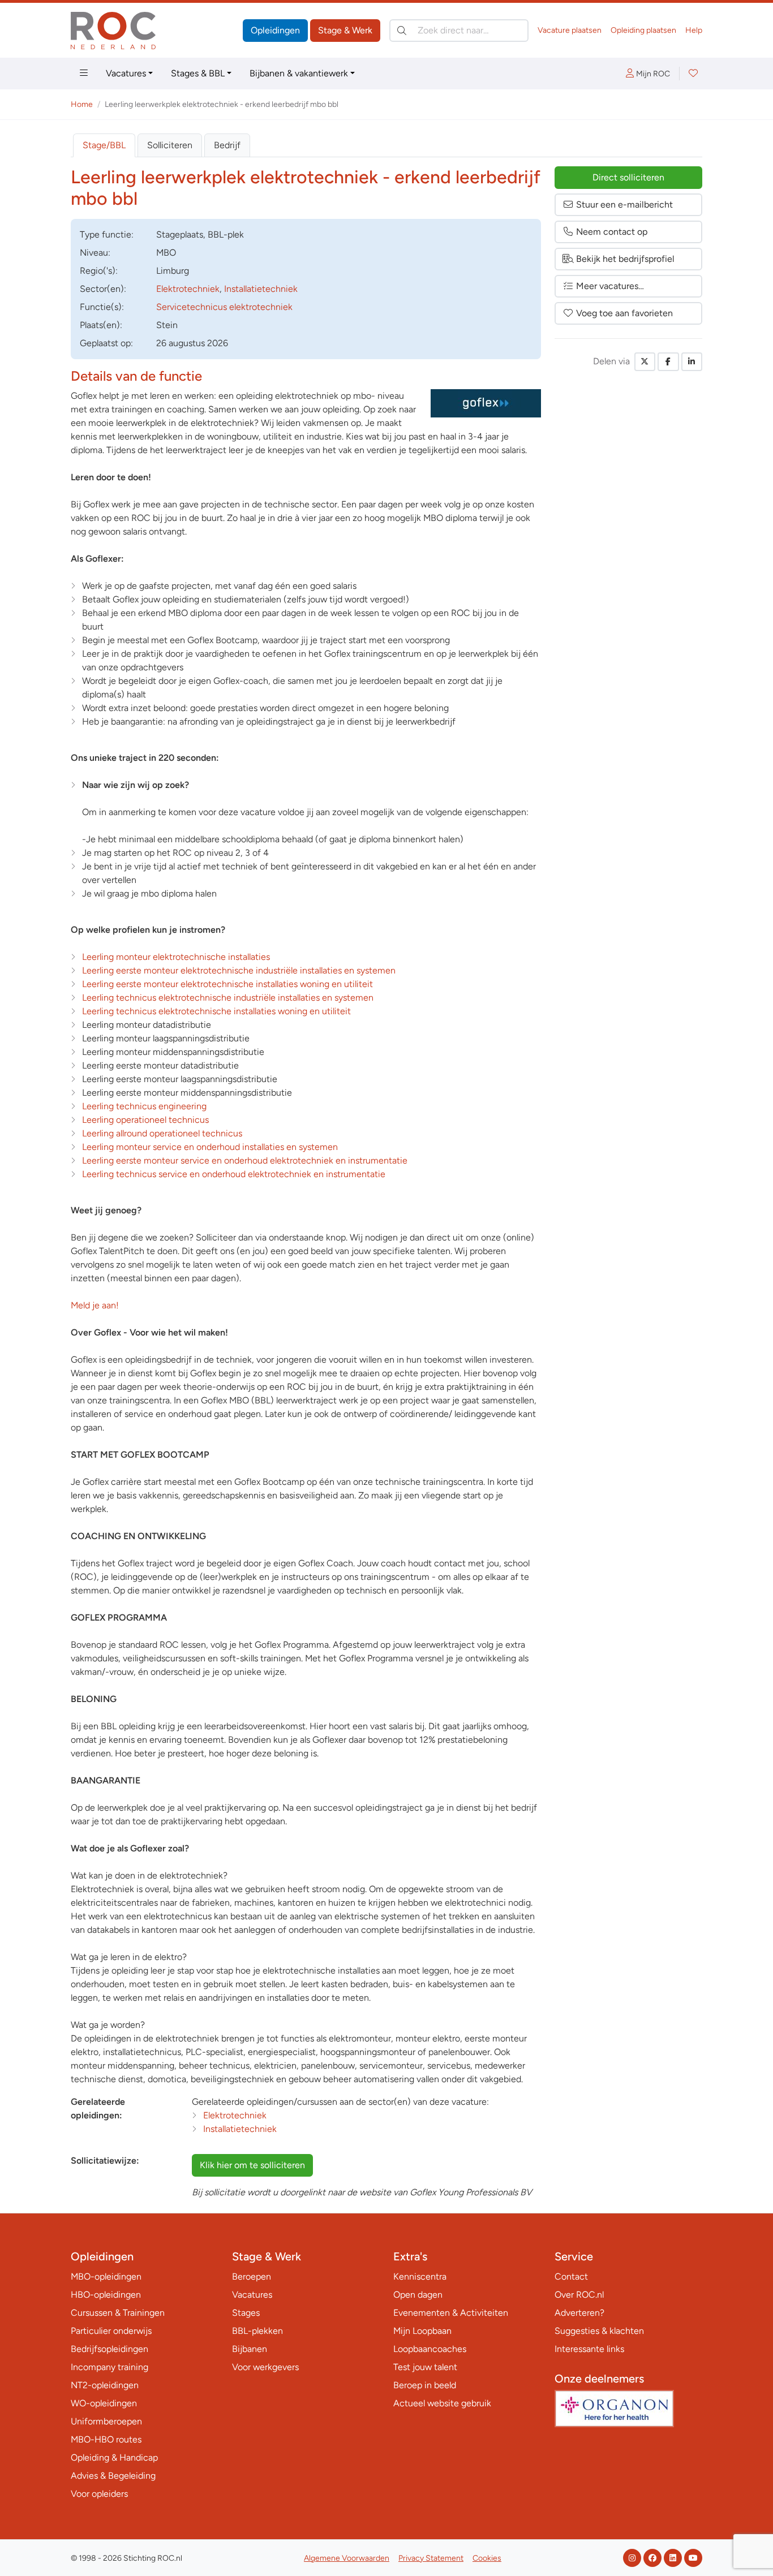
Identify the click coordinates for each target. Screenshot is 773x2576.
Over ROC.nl (579, 2295)
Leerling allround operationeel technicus (162, 1133)
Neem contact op (612, 232)
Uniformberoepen (106, 2421)
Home (82, 104)
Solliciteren (170, 145)
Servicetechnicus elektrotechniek (224, 307)
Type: (107, 234)
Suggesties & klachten (599, 2331)
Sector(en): (103, 289)
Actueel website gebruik (442, 2403)
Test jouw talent (425, 2367)
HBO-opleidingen (106, 2295)
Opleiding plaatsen (643, 30)
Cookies (487, 2558)
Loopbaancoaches (430, 2349)
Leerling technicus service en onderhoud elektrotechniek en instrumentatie (234, 1174)
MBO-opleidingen (106, 2276)
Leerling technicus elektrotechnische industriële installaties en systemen (228, 998)
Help (694, 30)
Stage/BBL (104, 145)
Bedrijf (227, 145)
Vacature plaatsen (570, 30)
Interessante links (589, 2349)
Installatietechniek (261, 289)
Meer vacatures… (610, 286)
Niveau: (95, 253)
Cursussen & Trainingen (118, 2313)
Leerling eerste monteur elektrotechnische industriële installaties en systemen (239, 970)
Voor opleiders (99, 2494)
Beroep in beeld (425, 2385)
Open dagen (418, 2295)
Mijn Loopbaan (422, 2331)
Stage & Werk (345, 30)
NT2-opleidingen (105, 2385)
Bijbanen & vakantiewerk (299, 73)
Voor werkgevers (265, 2367)
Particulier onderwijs (111, 2331)
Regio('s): (99, 271)
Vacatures (126, 73)
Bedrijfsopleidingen (109, 2349)
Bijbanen (250, 2349)
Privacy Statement (431, 2558)
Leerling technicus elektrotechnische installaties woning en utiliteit (216, 1011)
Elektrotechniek (188, 289)
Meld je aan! (95, 1305)
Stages (246, 2313)
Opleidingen (275, 30)
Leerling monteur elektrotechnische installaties (176, 957)
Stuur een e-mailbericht (624, 204)
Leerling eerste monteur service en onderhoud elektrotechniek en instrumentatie (245, 1160)
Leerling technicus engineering (144, 1106)
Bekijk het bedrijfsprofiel (625, 259)
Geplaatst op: (106, 343)
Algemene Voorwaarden (347, 2558)
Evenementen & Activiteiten (451, 2313)
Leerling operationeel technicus (145, 1120)
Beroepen (252, 2276)
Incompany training (109, 2367)
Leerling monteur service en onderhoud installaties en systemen (210, 1147)
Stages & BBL (198, 73)
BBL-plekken (257, 2331)
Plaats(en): (101, 325)
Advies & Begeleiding (113, 2476)
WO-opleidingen (104, 2403)
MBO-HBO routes (106, 2439)
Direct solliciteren (628, 177)
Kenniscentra (420, 2276)
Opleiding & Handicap (114, 2457)
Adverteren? (579, 2313)
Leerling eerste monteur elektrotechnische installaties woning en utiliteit (227, 984)
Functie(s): (102, 307)
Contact (571, 2276)
